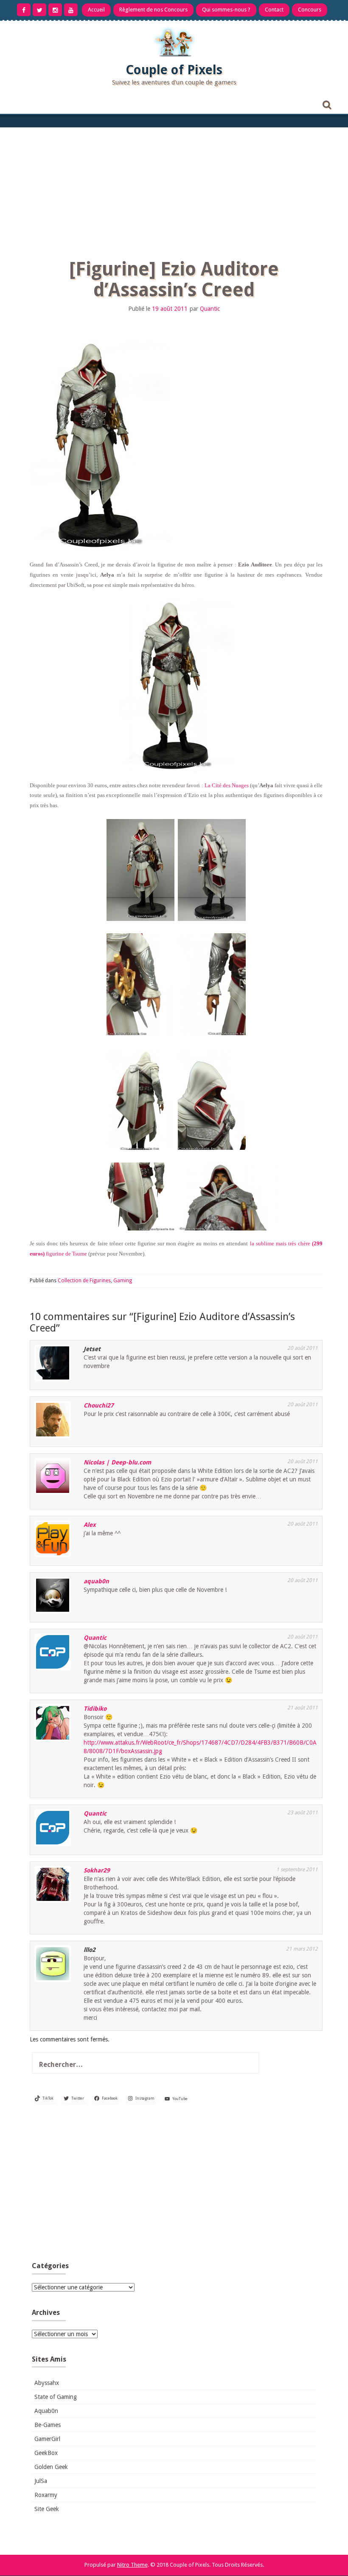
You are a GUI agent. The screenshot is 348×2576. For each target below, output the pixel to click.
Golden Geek (51, 2467)
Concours (310, 10)
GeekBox (46, 2453)
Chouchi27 (99, 1405)
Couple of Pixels (174, 70)
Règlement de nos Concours (153, 10)
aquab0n (96, 1581)
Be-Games (48, 2425)
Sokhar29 (97, 1870)
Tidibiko (95, 1709)
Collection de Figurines (84, 1281)
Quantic (210, 309)
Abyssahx (47, 2383)
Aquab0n (46, 2411)
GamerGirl (47, 2439)
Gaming (123, 1281)
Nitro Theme (132, 2565)
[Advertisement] (174, 191)
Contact (274, 10)
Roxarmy (46, 2495)
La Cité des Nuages (227, 785)
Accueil (96, 10)
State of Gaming (56, 2397)
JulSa (41, 2481)
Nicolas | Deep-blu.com (117, 1462)
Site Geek (47, 2509)
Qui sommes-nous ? (226, 10)
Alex (90, 1525)
